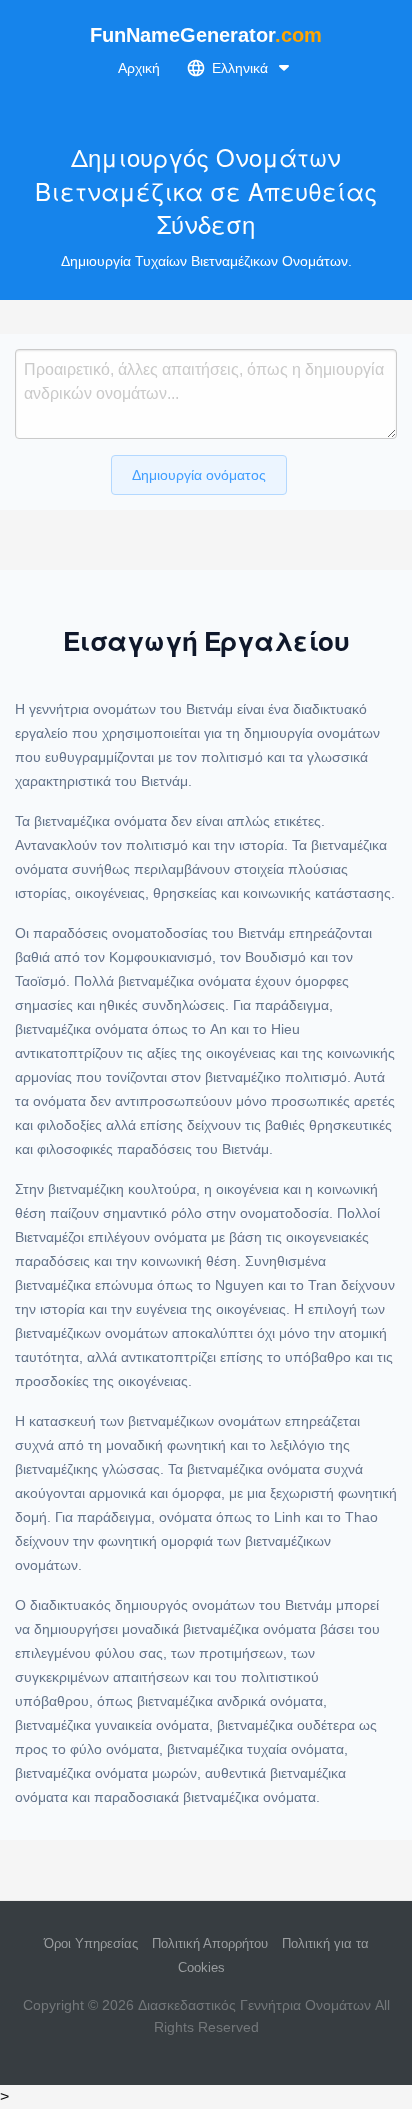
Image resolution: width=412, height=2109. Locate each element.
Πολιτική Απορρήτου (210, 1943)
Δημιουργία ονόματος (199, 475)
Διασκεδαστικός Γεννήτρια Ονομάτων (254, 2005)
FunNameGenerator (206, 35)
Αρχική (139, 68)
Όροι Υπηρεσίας (91, 1943)
